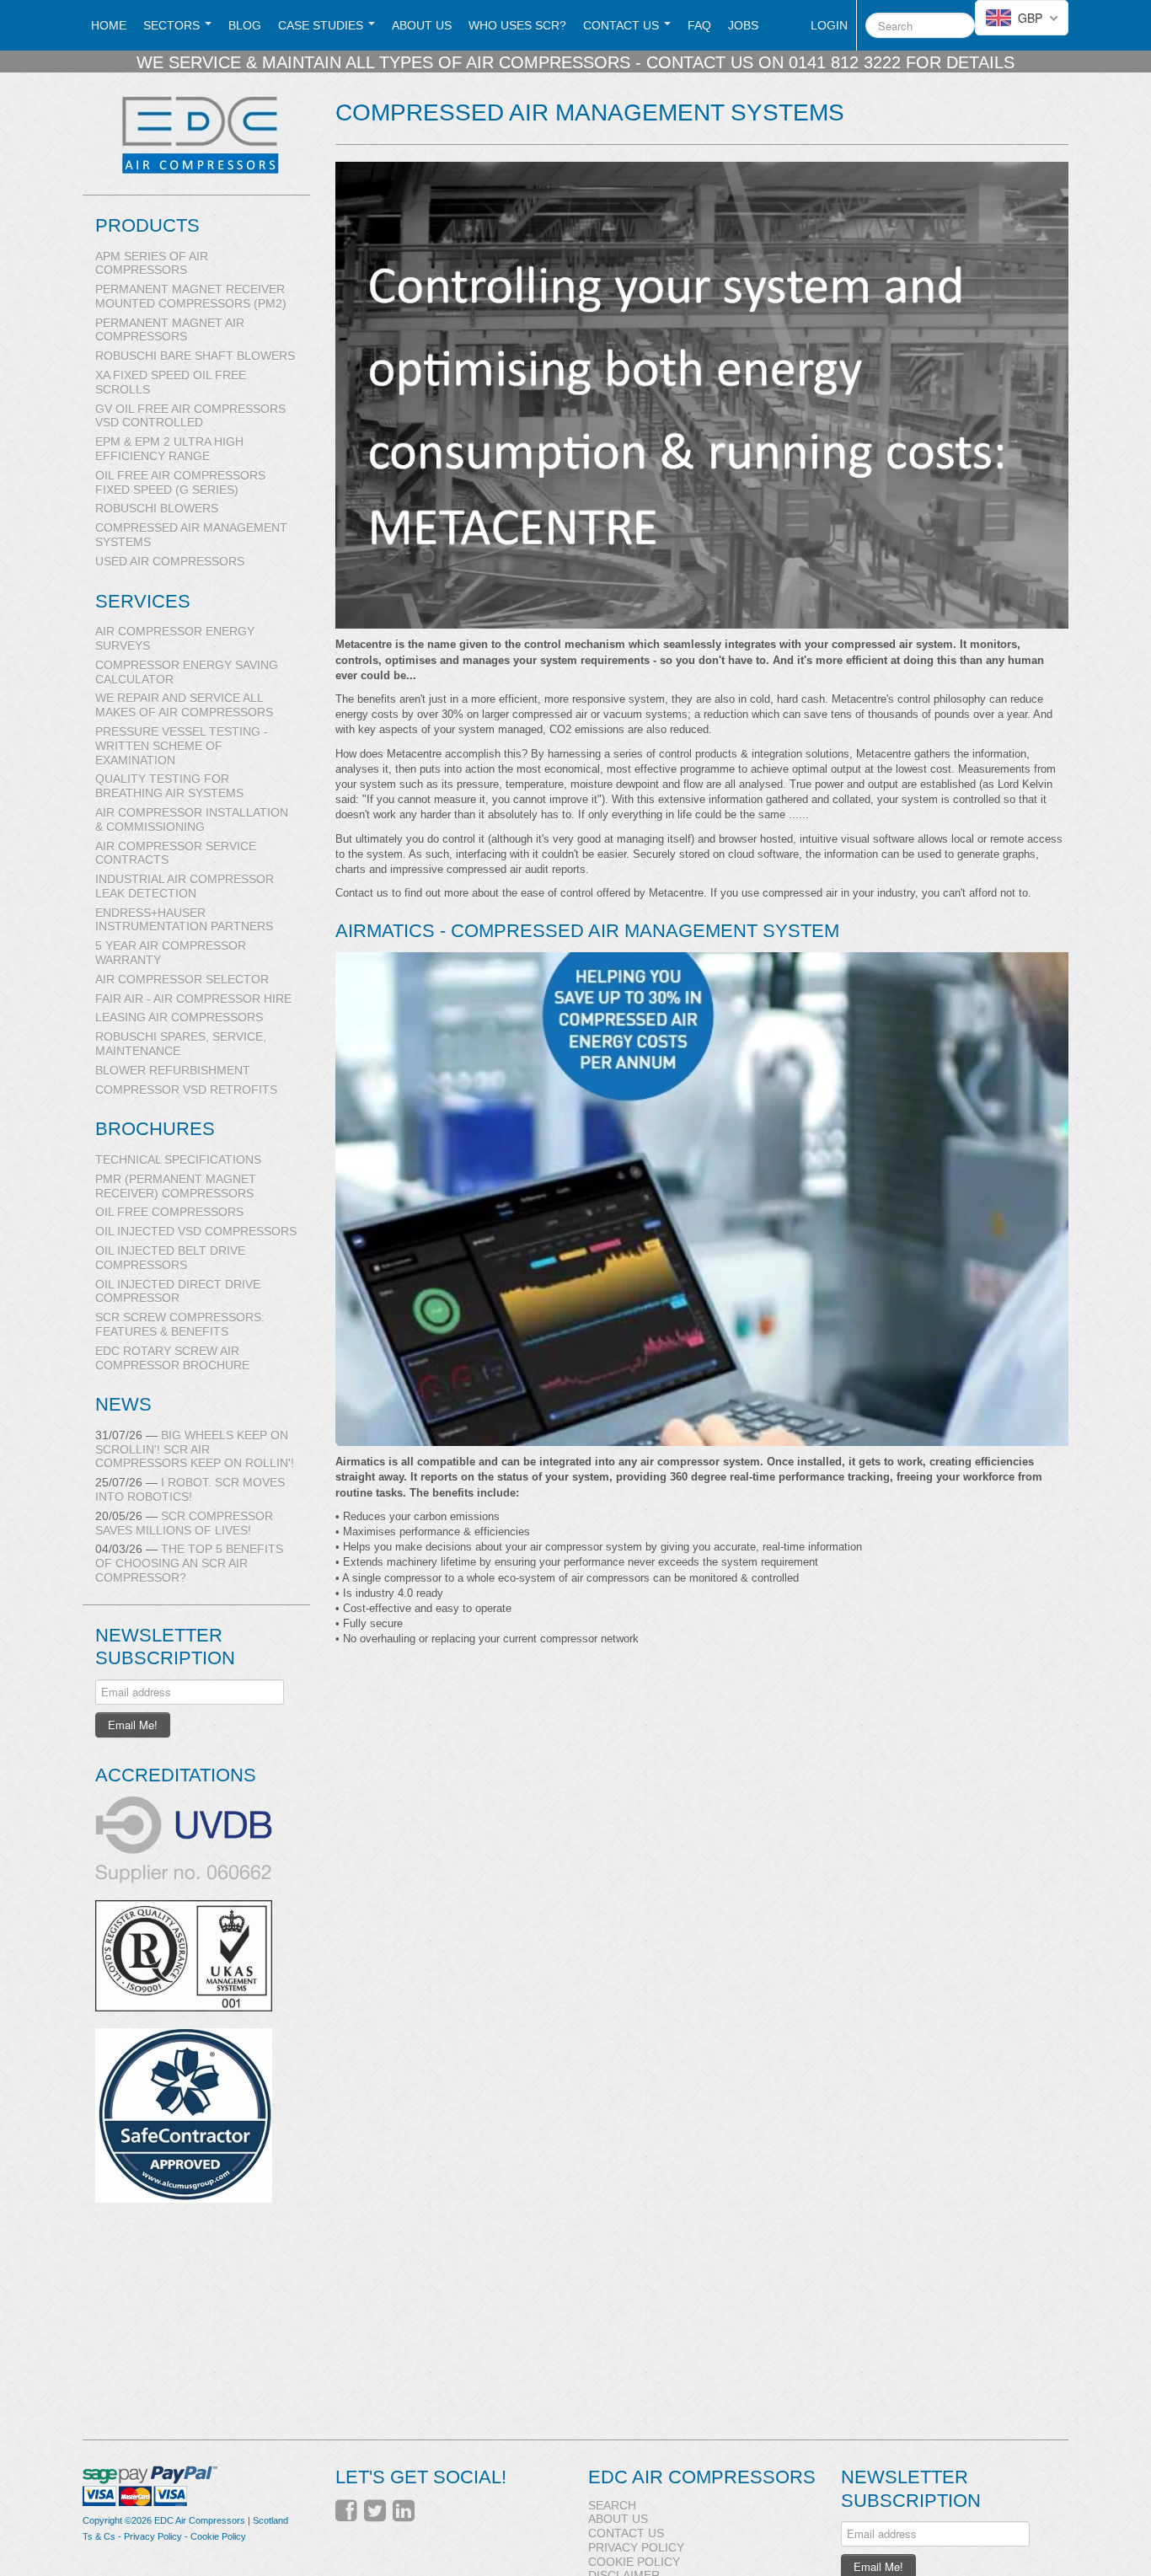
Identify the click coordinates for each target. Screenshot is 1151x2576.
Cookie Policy (218, 2536)
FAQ (699, 25)
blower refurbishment (173, 1070)
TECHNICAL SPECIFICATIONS (178, 1159)
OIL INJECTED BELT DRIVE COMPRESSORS (170, 1258)
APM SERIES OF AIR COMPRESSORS (152, 263)
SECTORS (173, 25)
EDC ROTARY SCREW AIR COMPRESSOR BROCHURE (172, 1358)
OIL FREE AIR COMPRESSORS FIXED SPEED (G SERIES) (180, 482)
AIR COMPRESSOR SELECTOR (182, 979)
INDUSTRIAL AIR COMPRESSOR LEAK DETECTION (185, 886)
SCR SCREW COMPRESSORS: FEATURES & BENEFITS (180, 1324)
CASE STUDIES (322, 25)
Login (829, 25)
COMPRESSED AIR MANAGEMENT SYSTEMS (191, 535)
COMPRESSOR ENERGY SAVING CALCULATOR (187, 672)
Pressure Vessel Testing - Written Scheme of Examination (182, 746)
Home (109, 25)
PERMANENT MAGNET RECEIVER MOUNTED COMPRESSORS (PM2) (191, 296)
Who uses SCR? (517, 25)
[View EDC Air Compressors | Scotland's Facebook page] (346, 2511)
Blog (245, 25)
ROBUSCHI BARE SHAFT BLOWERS (195, 356)
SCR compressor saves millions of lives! (184, 1523)
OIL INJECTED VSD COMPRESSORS (196, 1231)
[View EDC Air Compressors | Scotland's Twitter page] (375, 2511)
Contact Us (626, 2533)
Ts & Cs (99, 2536)
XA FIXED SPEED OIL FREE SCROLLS (171, 382)
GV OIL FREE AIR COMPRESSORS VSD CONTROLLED (190, 416)
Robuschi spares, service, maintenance (181, 1044)
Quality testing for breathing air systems (169, 786)
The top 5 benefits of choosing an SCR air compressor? (189, 1563)
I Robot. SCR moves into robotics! (190, 1489)
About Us (422, 25)
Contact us (623, 25)
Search (612, 2505)
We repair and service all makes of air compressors (184, 705)
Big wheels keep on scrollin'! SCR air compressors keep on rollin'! (195, 1449)
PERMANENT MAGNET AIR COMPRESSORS (170, 330)
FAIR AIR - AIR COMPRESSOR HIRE (193, 999)
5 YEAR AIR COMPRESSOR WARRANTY (171, 953)
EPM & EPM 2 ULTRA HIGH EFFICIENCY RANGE (169, 449)
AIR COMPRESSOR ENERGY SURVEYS (175, 638)
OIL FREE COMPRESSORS (169, 1212)
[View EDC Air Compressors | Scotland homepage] (203, 134)
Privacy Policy (153, 2536)
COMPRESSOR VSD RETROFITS (186, 1090)
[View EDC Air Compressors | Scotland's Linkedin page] (404, 2511)
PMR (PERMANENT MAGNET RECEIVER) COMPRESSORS (176, 1186)
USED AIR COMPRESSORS (170, 561)
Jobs (743, 25)
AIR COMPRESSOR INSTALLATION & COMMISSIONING (192, 819)
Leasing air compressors (179, 1017)
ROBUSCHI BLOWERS (157, 508)
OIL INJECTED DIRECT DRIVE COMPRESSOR (178, 1291)
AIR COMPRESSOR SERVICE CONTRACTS (176, 853)
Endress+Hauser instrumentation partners (184, 920)
